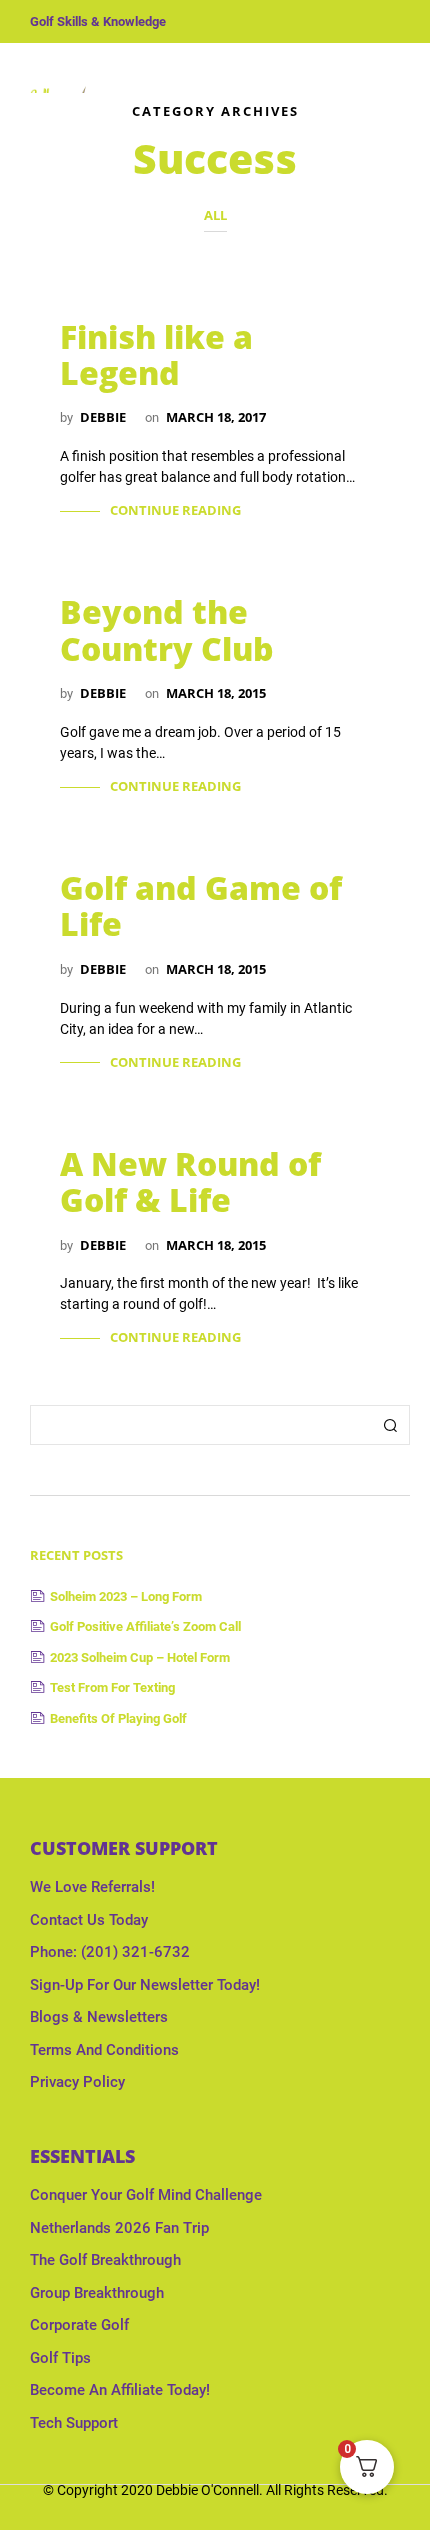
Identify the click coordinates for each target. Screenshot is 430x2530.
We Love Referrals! (92, 1887)
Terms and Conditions (104, 2050)
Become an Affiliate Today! (120, 2390)
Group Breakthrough (97, 2293)
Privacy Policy (77, 2082)
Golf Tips (60, 2358)
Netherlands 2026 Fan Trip (119, 2228)
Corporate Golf (79, 2325)
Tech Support (74, 2423)
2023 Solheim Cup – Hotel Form (140, 1657)
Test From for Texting (112, 1687)
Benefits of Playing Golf (118, 1718)
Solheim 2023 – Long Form (126, 1596)
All (215, 215)
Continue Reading (175, 510)
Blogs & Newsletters (99, 2017)
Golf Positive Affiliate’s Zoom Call (145, 1626)
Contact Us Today (89, 1920)
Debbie (103, 417)
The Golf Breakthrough (105, 2260)
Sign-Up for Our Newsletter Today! (145, 1985)
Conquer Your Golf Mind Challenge (146, 2195)
